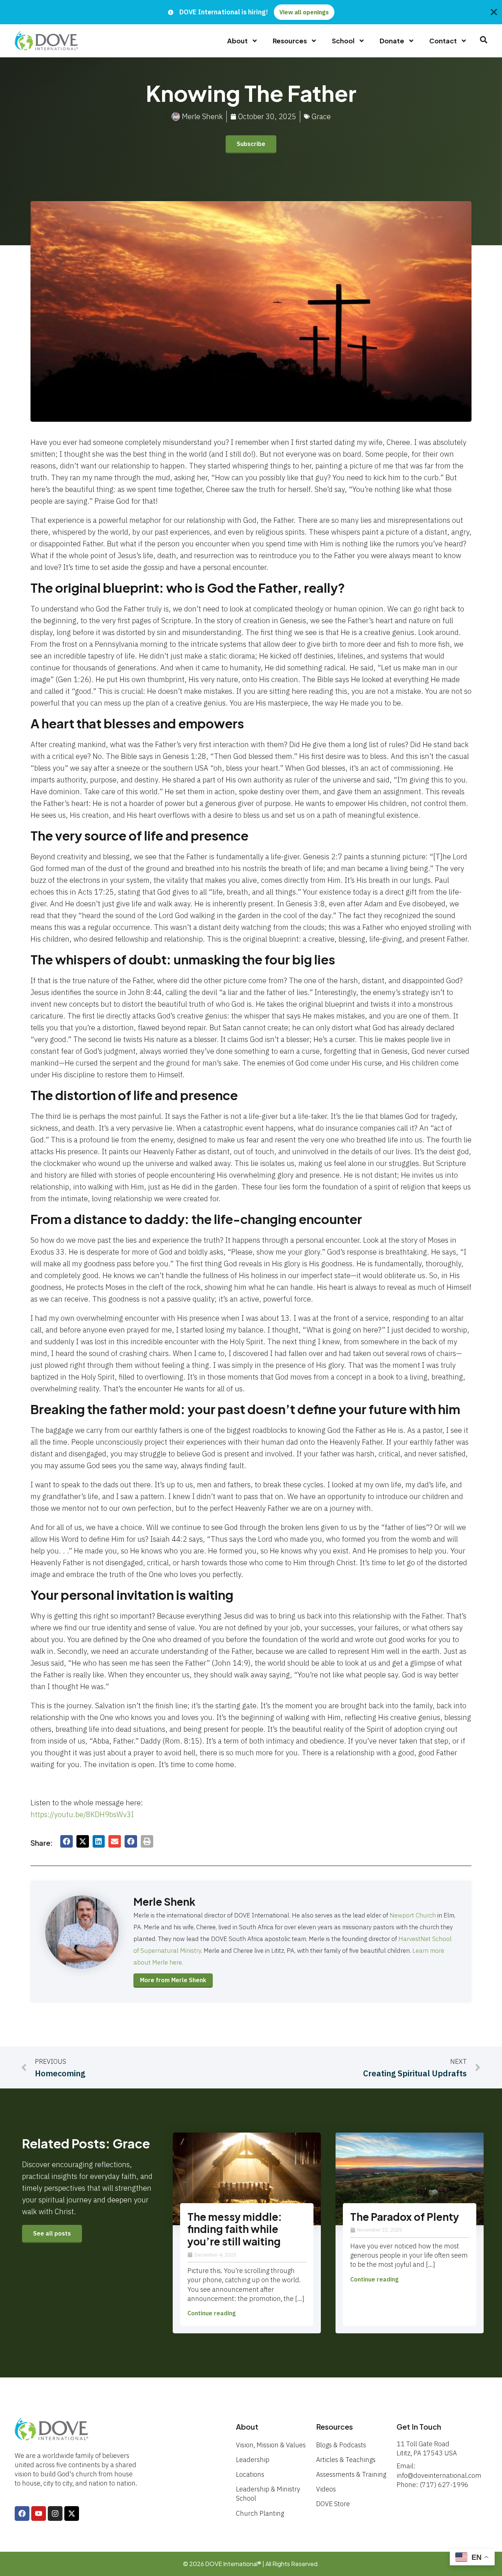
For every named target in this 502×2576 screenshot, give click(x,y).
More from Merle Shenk (173, 1980)
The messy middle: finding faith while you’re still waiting (235, 2229)
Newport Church (413, 1915)
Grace (321, 116)
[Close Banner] (494, 12)
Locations (250, 2474)
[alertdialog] (251, 12)
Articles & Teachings (346, 2460)
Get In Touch (419, 2427)
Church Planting (260, 2513)
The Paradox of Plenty (405, 2217)
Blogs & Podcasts (341, 2445)
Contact (443, 41)
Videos (326, 2489)
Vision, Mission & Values (271, 2445)
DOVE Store (333, 2504)
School (343, 41)
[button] (67, 1841)
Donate (392, 41)
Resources (290, 41)
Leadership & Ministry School (268, 2494)
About (237, 41)
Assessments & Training (351, 2474)
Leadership (253, 2460)
